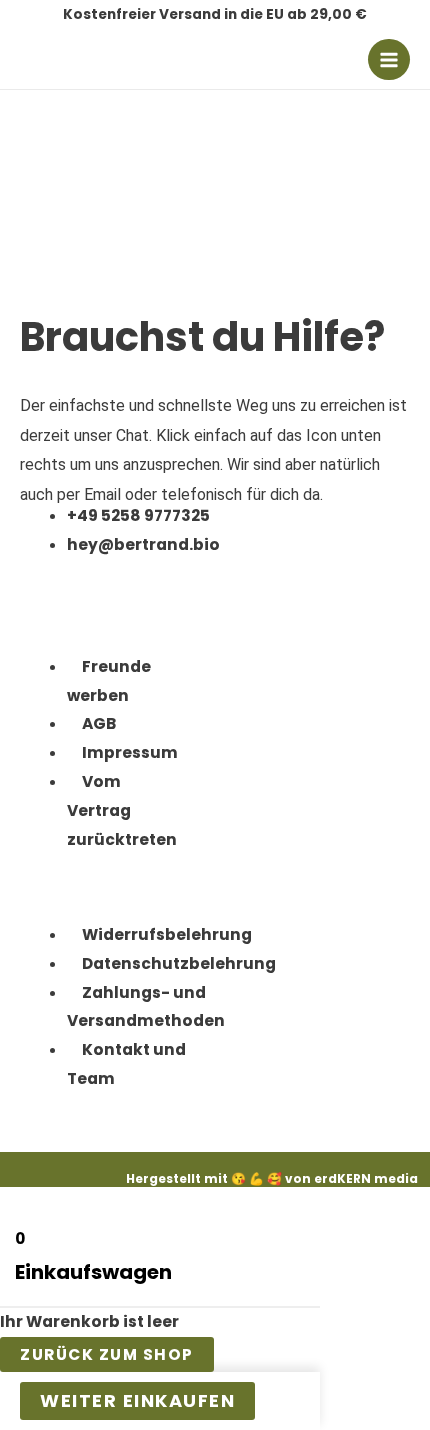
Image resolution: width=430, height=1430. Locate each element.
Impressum (130, 752)
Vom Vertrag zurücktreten (122, 810)
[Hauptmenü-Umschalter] (389, 60)
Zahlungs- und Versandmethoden (146, 1007)
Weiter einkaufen (137, 1400)
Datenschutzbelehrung (179, 963)
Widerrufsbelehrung (167, 934)
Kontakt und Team (126, 1064)
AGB (99, 723)
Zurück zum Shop (107, 1354)
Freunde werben (109, 681)
